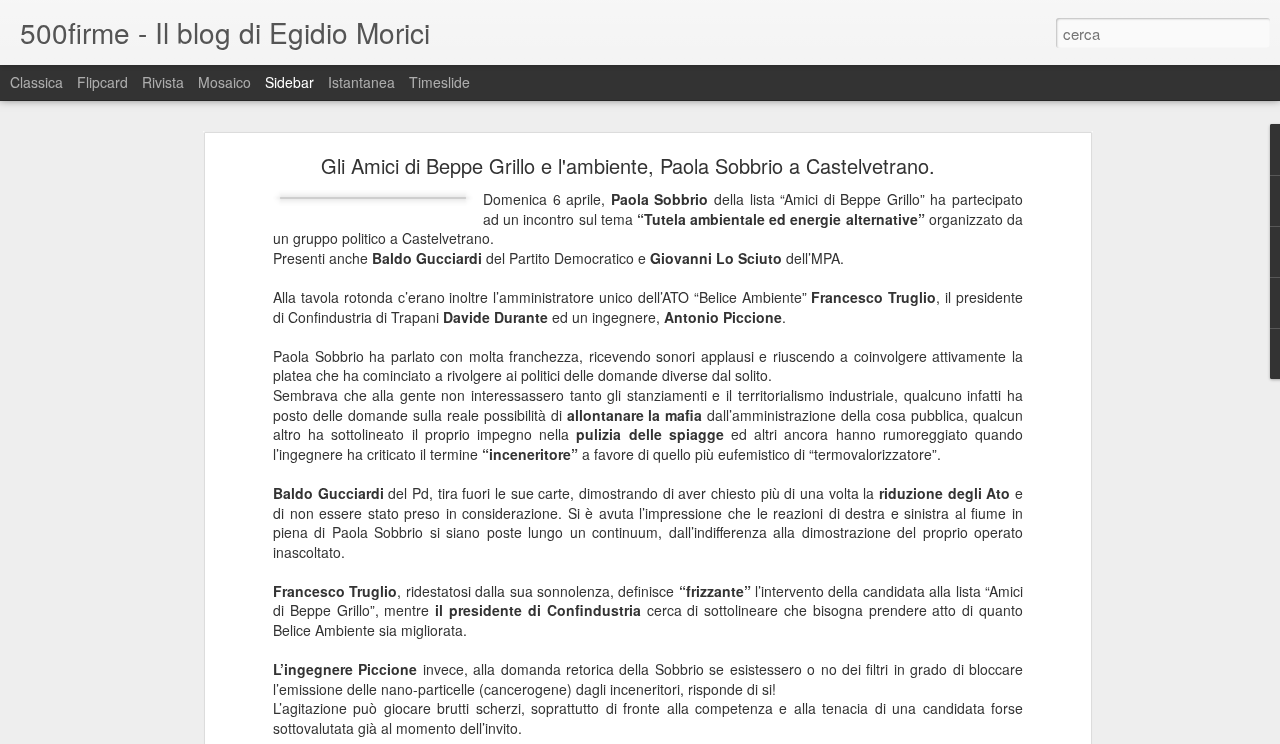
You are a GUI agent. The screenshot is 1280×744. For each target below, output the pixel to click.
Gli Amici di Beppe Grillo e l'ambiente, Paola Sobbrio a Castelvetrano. (628, 165)
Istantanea (361, 82)
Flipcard (102, 82)
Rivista (163, 82)
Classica (36, 82)
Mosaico (224, 82)
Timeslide (439, 82)
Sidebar (289, 82)
